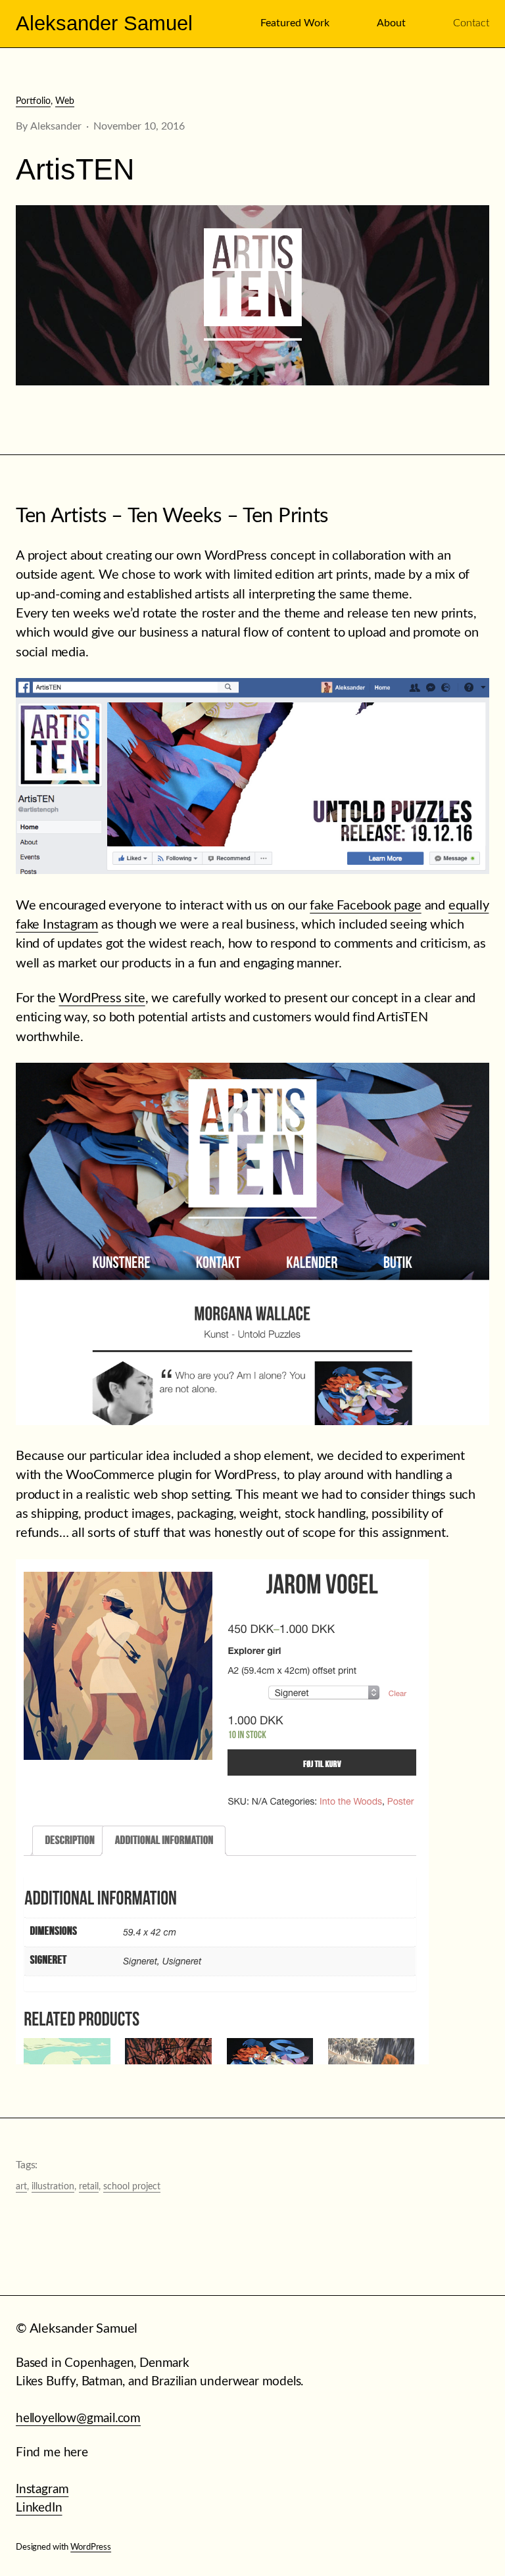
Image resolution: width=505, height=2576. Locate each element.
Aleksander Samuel (104, 23)
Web (65, 101)
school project (132, 2187)
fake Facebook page (365, 906)
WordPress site (102, 998)
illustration (53, 2187)
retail (89, 2187)
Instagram (42, 2490)
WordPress (91, 2547)
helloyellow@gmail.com (78, 2418)
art (21, 2187)
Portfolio (33, 101)
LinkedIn (39, 2508)
